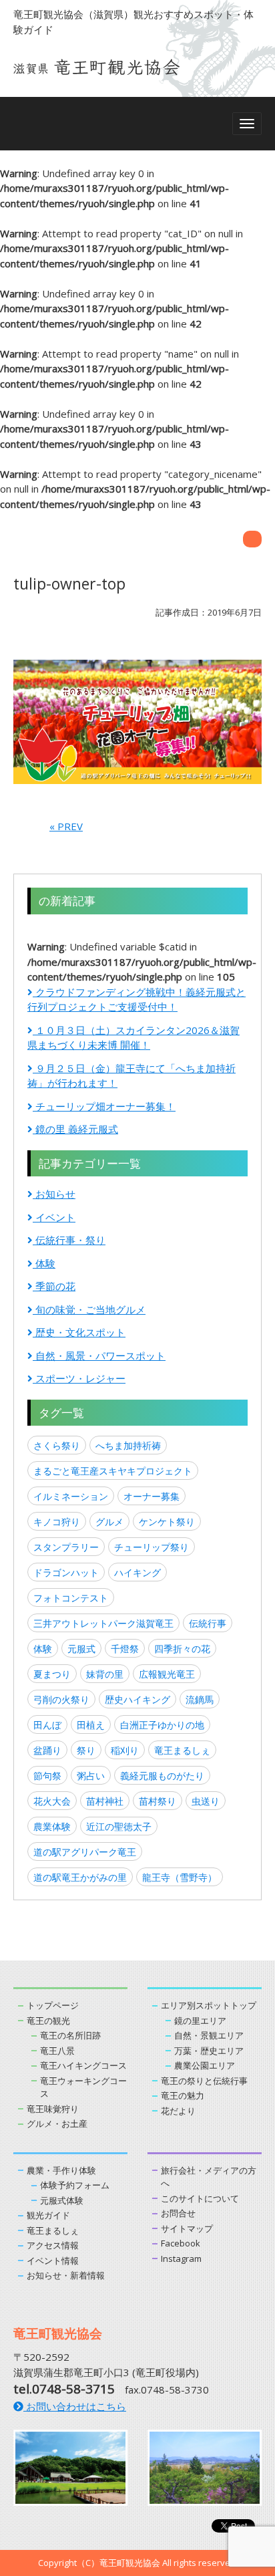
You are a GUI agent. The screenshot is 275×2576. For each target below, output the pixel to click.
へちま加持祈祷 (128, 1445)
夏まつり (52, 1674)
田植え (91, 1725)
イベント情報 (53, 2261)
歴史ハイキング (137, 1699)
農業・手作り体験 (61, 2170)
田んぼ (47, 1725)
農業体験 (52, 1826)
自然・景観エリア (209, 2035)
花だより (178, 2111)
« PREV (66, 826)
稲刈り (125, 1750)
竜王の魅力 (183, 2095)
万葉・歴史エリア (209, 2051)
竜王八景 (57, 2051)
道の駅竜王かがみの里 (80, 1877)
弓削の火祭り (61, 1699)
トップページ (53, 2005)
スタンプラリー (66, 1547)
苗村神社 (105, 1801)
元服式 (81, 1649)
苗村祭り (158, 1801)
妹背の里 (105, 1674)
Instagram (181, 2259)
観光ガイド (48, 2215)
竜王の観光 (48, 2021)
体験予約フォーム (75, 2185)
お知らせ (54, 1194)
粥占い (91, 1776)
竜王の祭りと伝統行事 (204, 2081)
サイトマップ (187, 2228)
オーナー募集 (152, 1496)
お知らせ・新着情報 (66, 2275)
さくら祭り (57, 1445)
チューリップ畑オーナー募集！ (104, 1106)
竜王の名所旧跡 (70, 2035)
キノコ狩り (57, 1522)
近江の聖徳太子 (119, 1826)
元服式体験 (62, 2200)
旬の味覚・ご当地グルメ (89, 1309)
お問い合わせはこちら (75, 2406)
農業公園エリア (205, 2065)
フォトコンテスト (71, 1598)
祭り (86, 1750)
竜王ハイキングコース (83, 2065)
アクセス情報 (53, 2245)
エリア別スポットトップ (209, 2005)
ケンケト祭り (167, 1522)
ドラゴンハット (66, 1572)
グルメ (109, 1522)
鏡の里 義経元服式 (75, 1129)
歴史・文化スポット (79, 1332)
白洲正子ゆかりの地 (162, 1725)
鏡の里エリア (200, 2021)
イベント (54, 1217)
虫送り (206, 1801)
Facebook (181, 2243)
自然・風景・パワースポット (99, 1356)
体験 (44, 1263)
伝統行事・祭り (69, 1240)
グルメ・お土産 (57, 2123)
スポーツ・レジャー (79, 1378)
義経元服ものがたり (162, 1776)
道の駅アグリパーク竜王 (85, 1852)
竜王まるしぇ (182, 1750)
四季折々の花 (182, 1649)
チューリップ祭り (152, 1547)
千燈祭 (125, 1649)
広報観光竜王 (167, 1674)
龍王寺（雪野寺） (180, 1877)
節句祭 (47, 1776)
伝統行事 (208, 1623)
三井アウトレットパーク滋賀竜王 (103, 1623)
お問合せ (178, 2213)
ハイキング (137, 1572)
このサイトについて (200, 2198)
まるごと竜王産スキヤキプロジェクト (113, 1471)
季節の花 (54, 1286)
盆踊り (47, 1750)
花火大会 (52, 1801)
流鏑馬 (200, 1699)
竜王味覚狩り (53, 2109)
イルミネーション (71, 1496)
